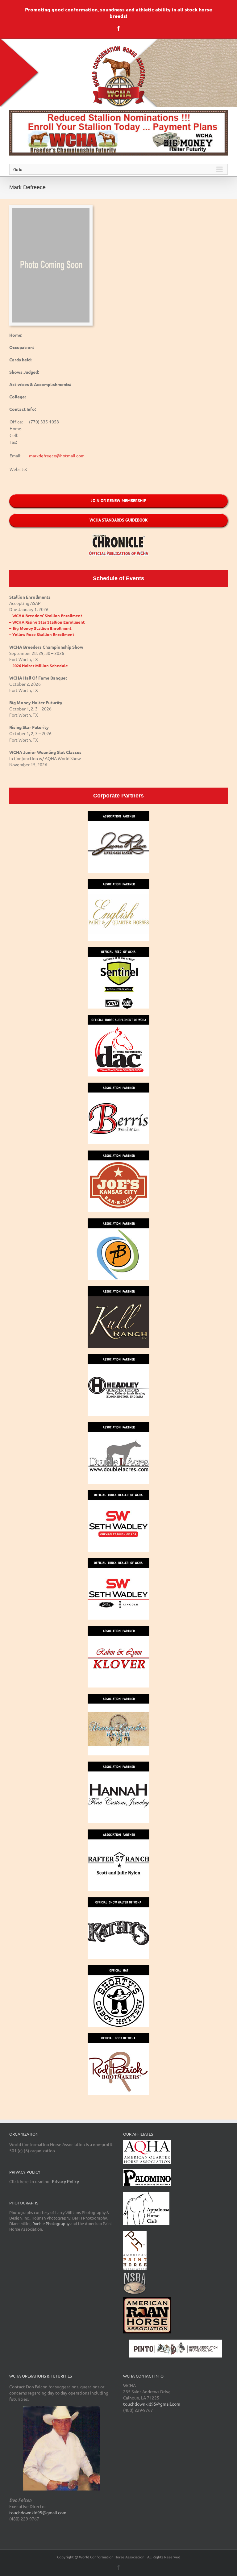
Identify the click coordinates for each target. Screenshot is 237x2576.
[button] (118, 133)
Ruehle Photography (51, 2223)
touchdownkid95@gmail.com (38, 2512)
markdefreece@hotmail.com (57, 456)
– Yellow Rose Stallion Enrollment (42, 634)
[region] (118, 133)
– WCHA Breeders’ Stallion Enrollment (46, 616)
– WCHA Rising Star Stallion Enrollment (47, 622)
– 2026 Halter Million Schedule (39, 666)
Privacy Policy (65, 2181)
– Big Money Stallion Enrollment (40, 628)
